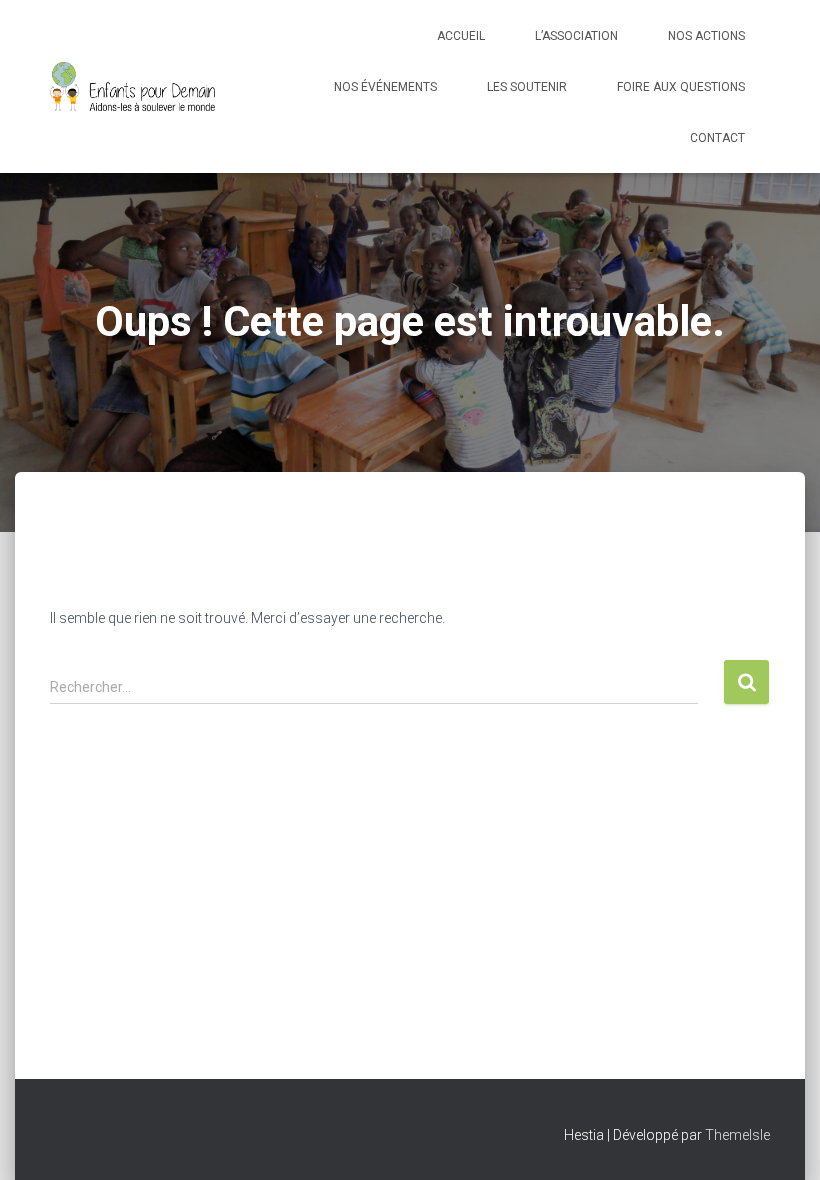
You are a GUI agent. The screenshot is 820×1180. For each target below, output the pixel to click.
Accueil (461, 36)
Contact (717, 138)
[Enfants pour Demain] (133, 87)
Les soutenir (527, 87)
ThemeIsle (737, 1135)
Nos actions (706, 36)
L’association (576, 36)
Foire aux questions (681, 87)
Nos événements (385, 87)
